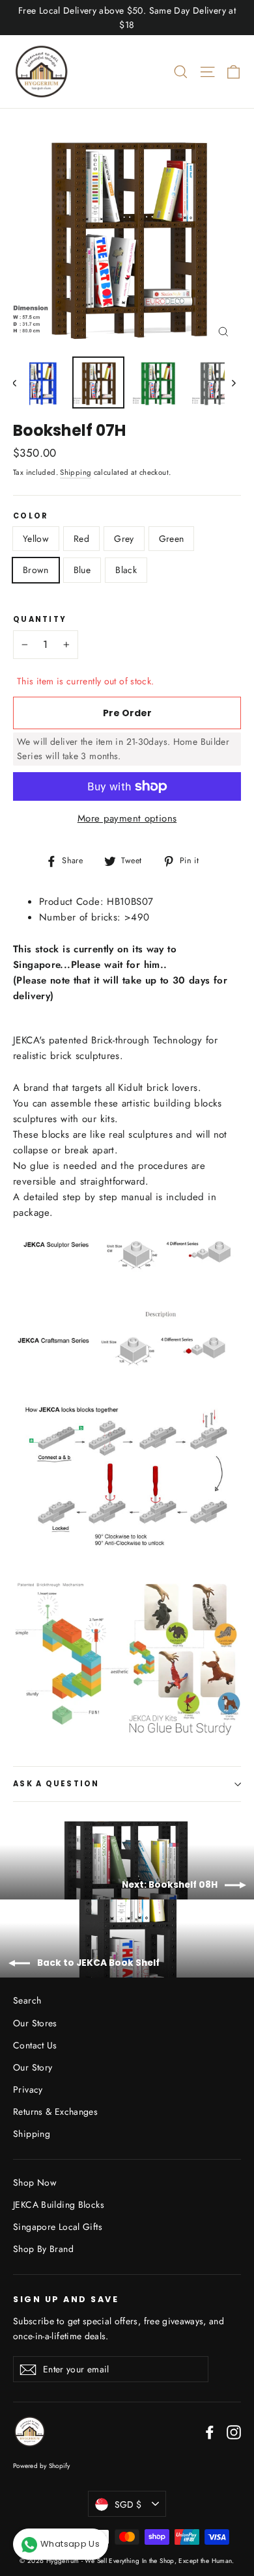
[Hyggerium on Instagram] (234, 2432)
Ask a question (56, 1784)
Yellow (36, 539)
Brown (36, 570)
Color (31, 517)
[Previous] (21, 382)
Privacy (28, 2089)
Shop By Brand (43, 2249)
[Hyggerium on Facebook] (210, 2432)
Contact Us (35, 2045)
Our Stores (35, 2023)
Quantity (40, 620)
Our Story (33, 2067)
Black (126, 570)
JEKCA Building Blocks (59, 2205)
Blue (82, 570)
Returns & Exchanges (55, 2112)
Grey (124, 539)
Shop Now (35, 2182)
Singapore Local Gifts (58, 2227)
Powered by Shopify (42, 2466)
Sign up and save (66, 2299)
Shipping (76, 472)
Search (27, 2000)
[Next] (233, 382)
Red (81, 539)
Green (172, 539)
